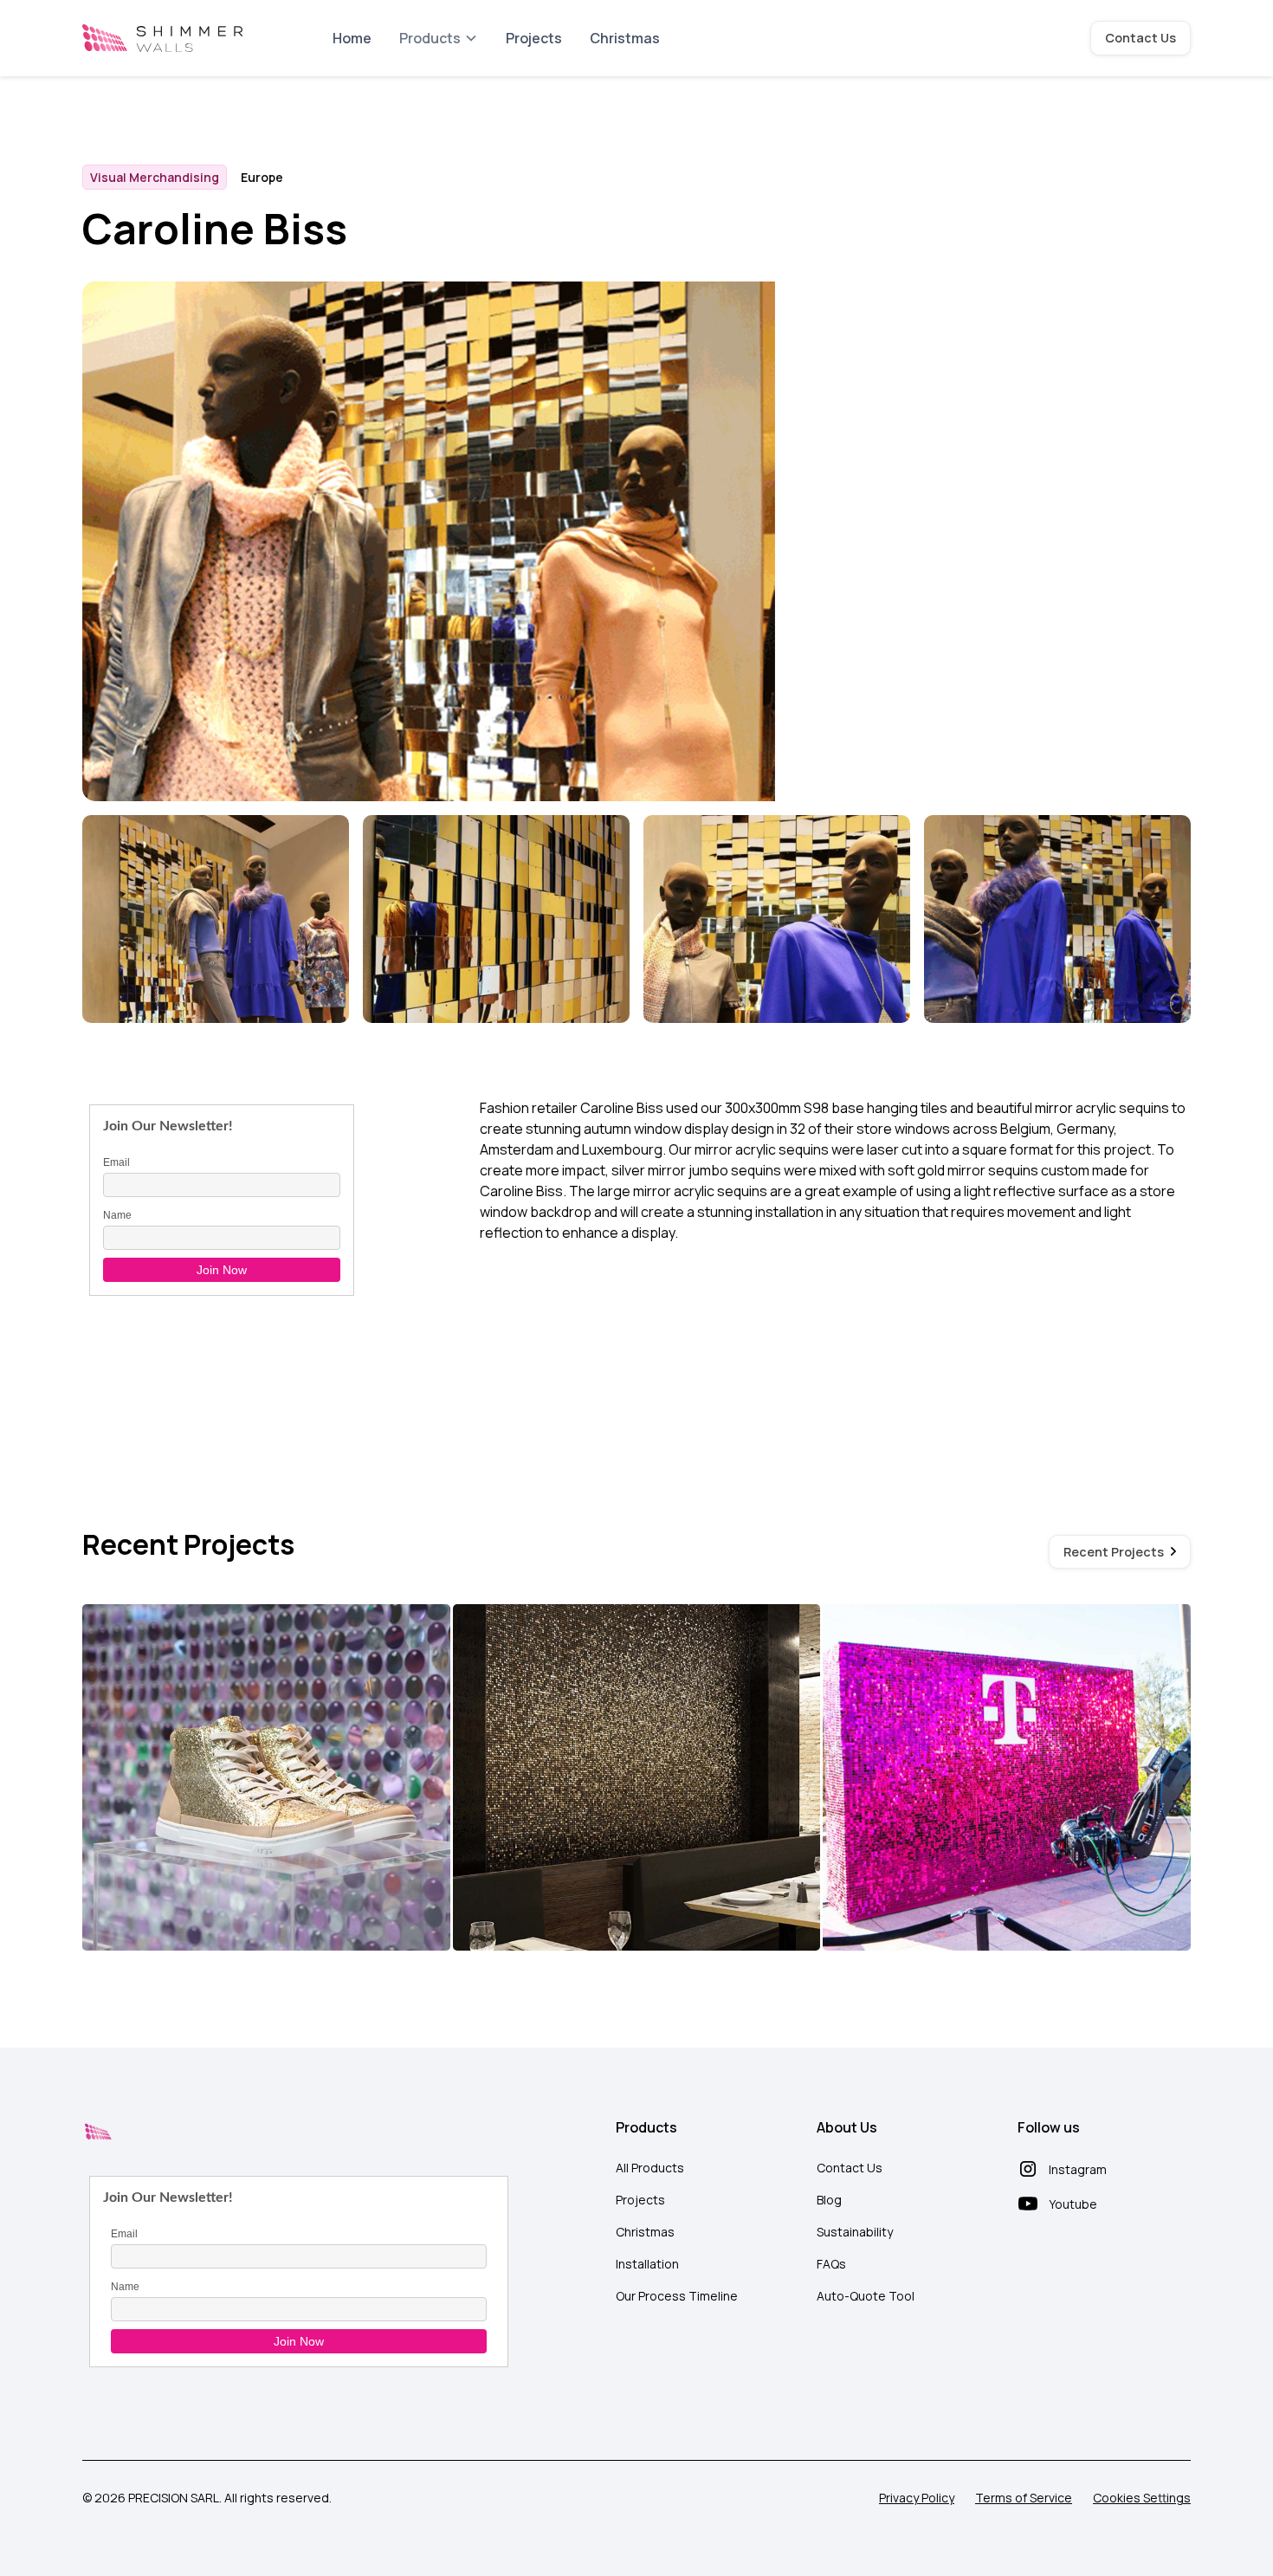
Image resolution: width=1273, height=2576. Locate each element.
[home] (162, 38)
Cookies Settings (1142, 2498)
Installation (647, 2264)
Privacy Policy (917, 2498)
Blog (829, 2200)
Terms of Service (1024, 2498)
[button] (439, 38)
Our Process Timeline (677, 2296)
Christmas (625, 38)
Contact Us (1141, 38)
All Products (650, 2168)
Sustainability (855, 2232)
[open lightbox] (216, 922)
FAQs (831, 2264)
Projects (534, 38)
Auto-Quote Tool (866, 2296)
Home (352, 38)
